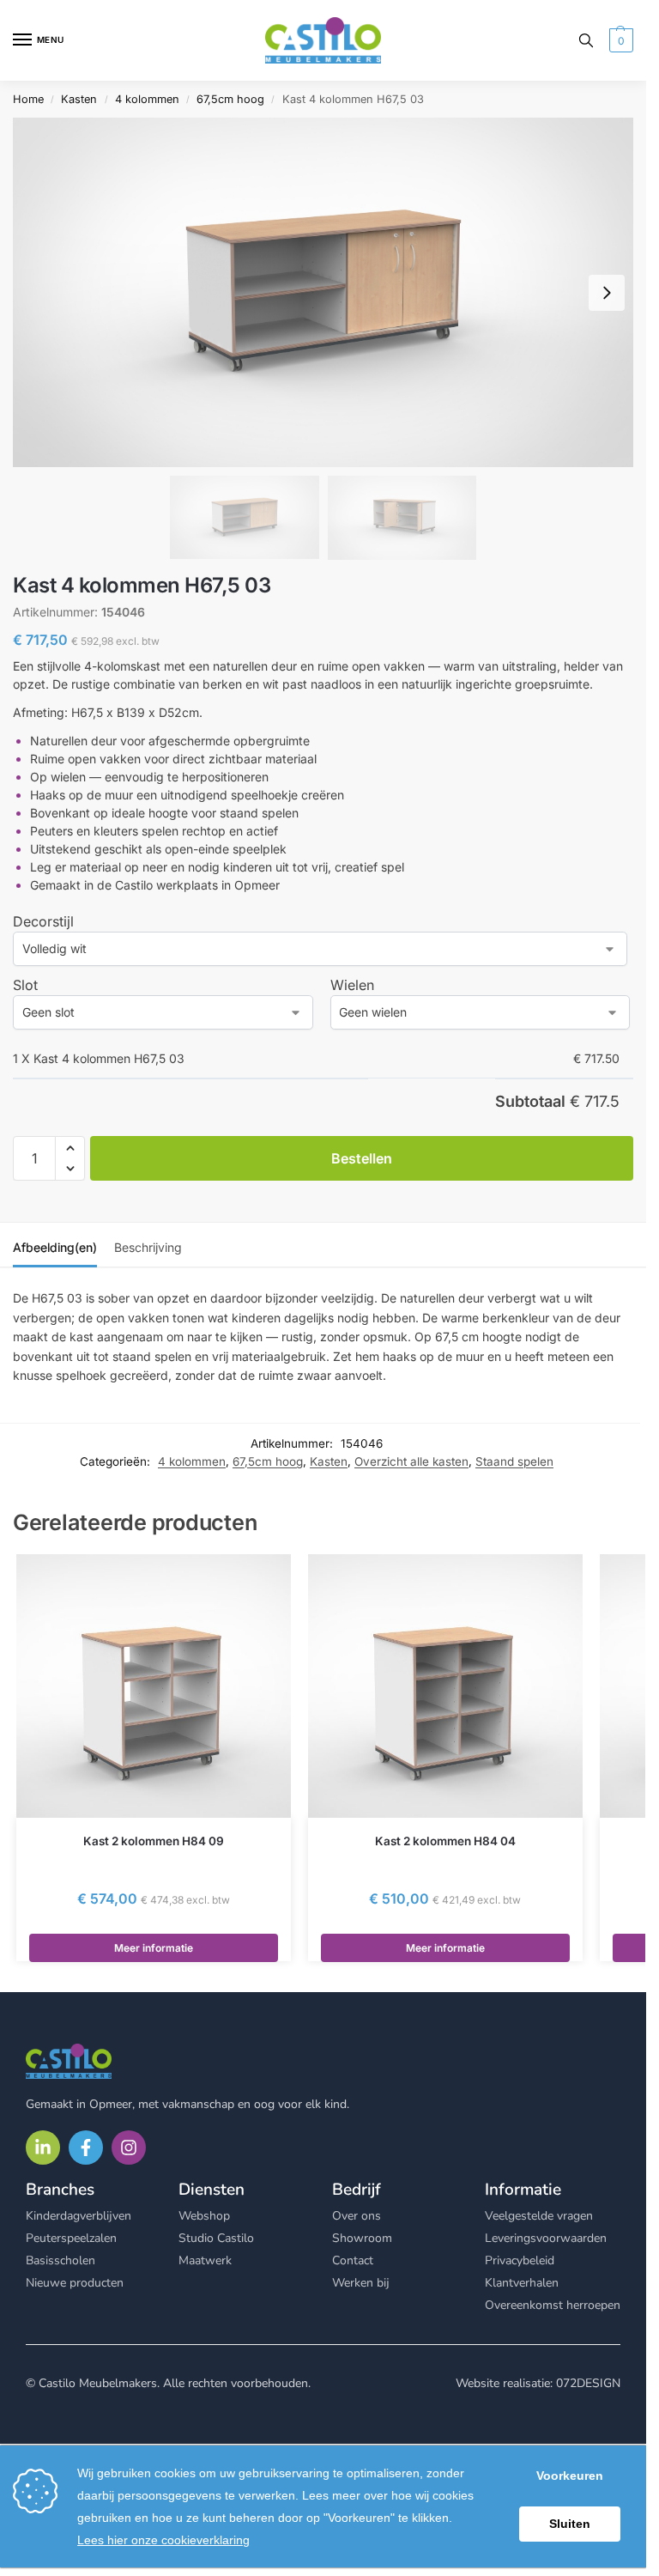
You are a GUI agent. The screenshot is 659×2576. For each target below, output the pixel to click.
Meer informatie (154, 1948)
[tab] (55, 1245)
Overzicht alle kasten (411, 1461)
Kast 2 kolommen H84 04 (445, 1841)
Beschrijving (148, 1247)
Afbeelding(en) (55, 1247)
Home (28, 99)
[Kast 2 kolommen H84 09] (154, 1686)
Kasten (79, 99)
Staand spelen (514, 1461)
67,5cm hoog (230, 99)
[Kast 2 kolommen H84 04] (445, 1686)
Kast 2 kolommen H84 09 (154, 1841)
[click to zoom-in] (323, 292)
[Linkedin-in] (43, 2148)
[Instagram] (129, 2148)
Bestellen (362, 1158)
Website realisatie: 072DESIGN (538, 2383)
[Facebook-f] (86, 2148)
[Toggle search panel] (586, 40)
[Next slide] (607, 293)
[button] (619, 40)
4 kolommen (147, 99)
